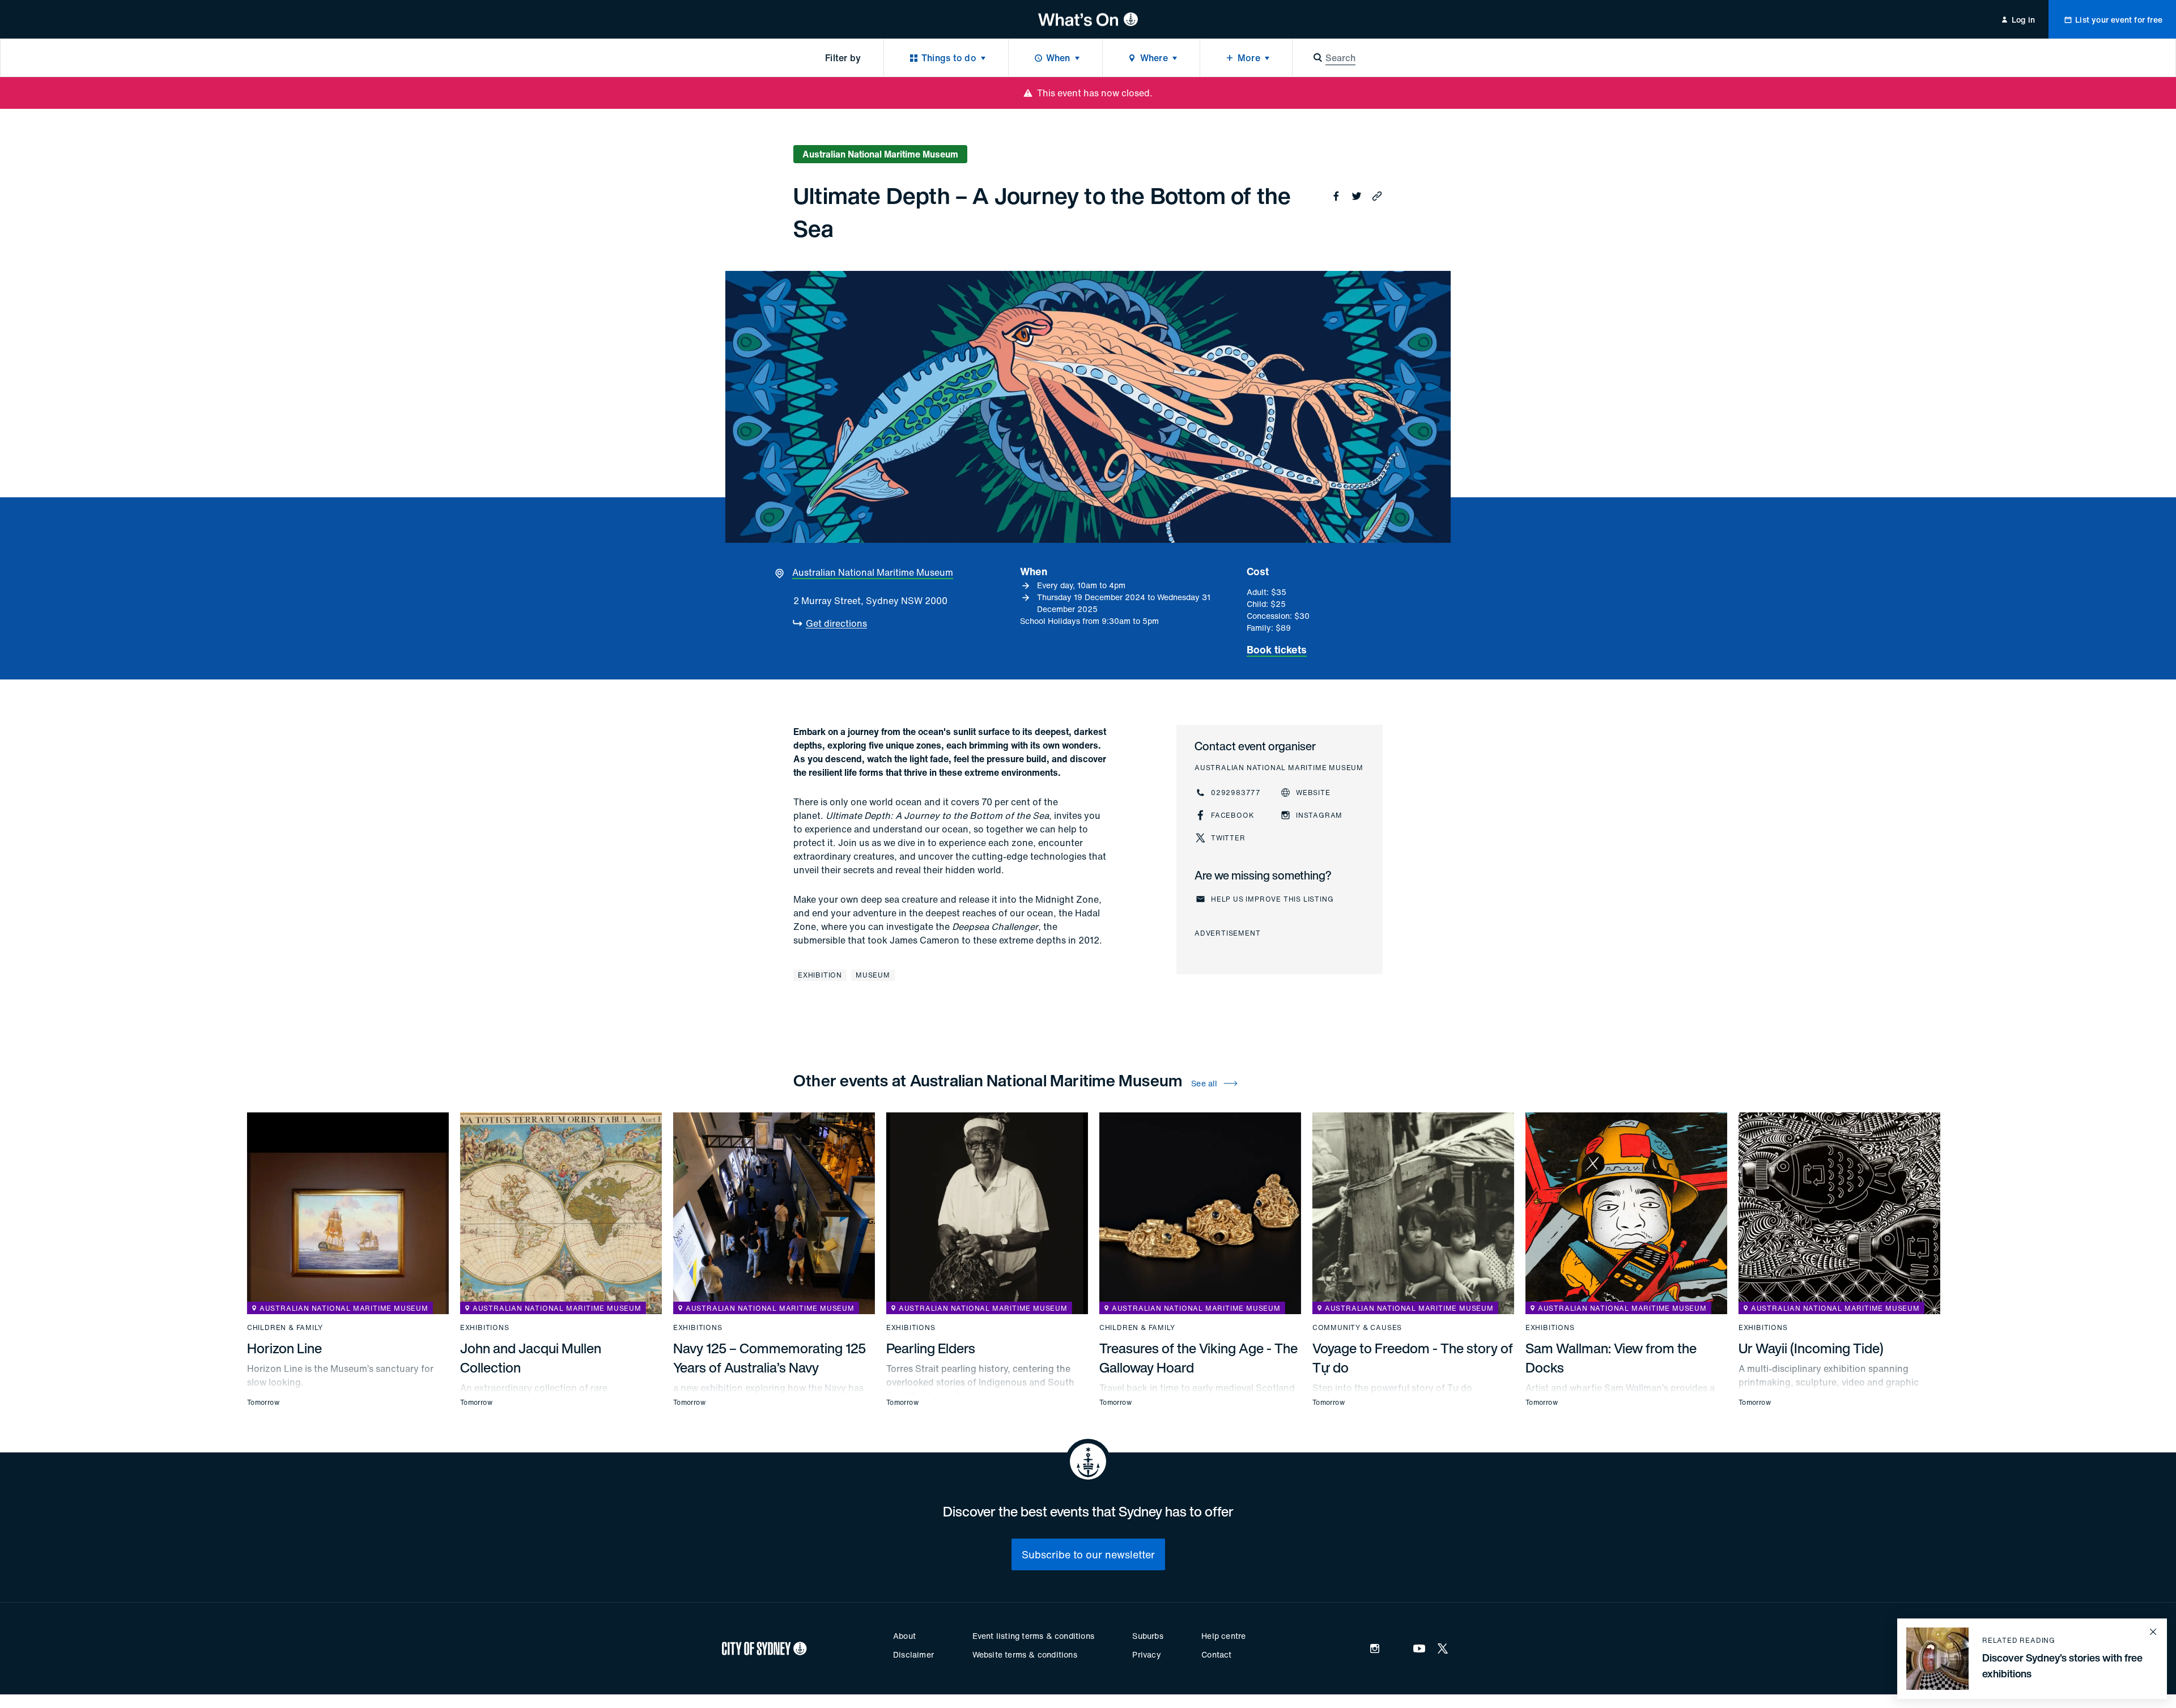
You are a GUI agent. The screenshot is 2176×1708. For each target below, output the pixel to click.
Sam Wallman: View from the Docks (1611, 1358)
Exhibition (820, 975)
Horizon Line (284, 1348)
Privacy (1146, 1654)
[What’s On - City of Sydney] (1088, 19)
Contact (1216, 1654)
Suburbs (1147, 1636)
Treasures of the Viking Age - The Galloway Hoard (1198, 1358)
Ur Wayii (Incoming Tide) (1811, 1348)
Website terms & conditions (1025, 1654)
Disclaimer (913, 1654)
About (904, 1636)
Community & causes (1357, 1328)
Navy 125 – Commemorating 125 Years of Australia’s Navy (770, 1358)
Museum (873, 975)
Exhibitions (485, 1328)
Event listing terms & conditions (1033, 1636)
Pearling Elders (931, 1348)
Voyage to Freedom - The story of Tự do (1413, 1358)
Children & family (285, 1328)
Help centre (1223, 1636)
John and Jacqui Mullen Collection (531, 1358)
